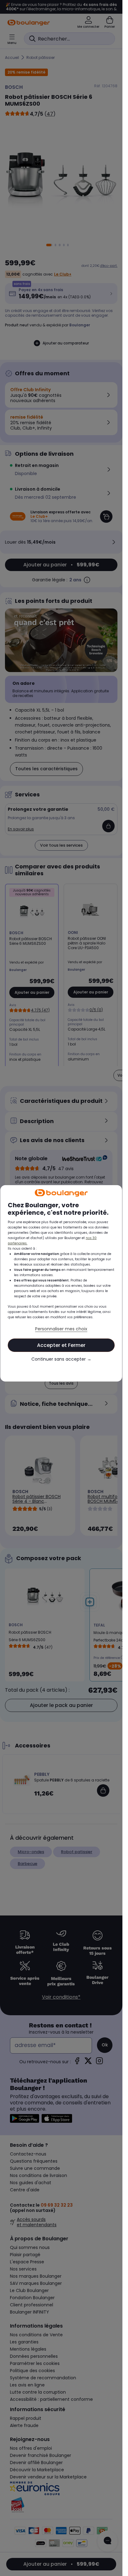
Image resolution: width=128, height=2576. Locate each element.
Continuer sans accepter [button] (61, 1359)
